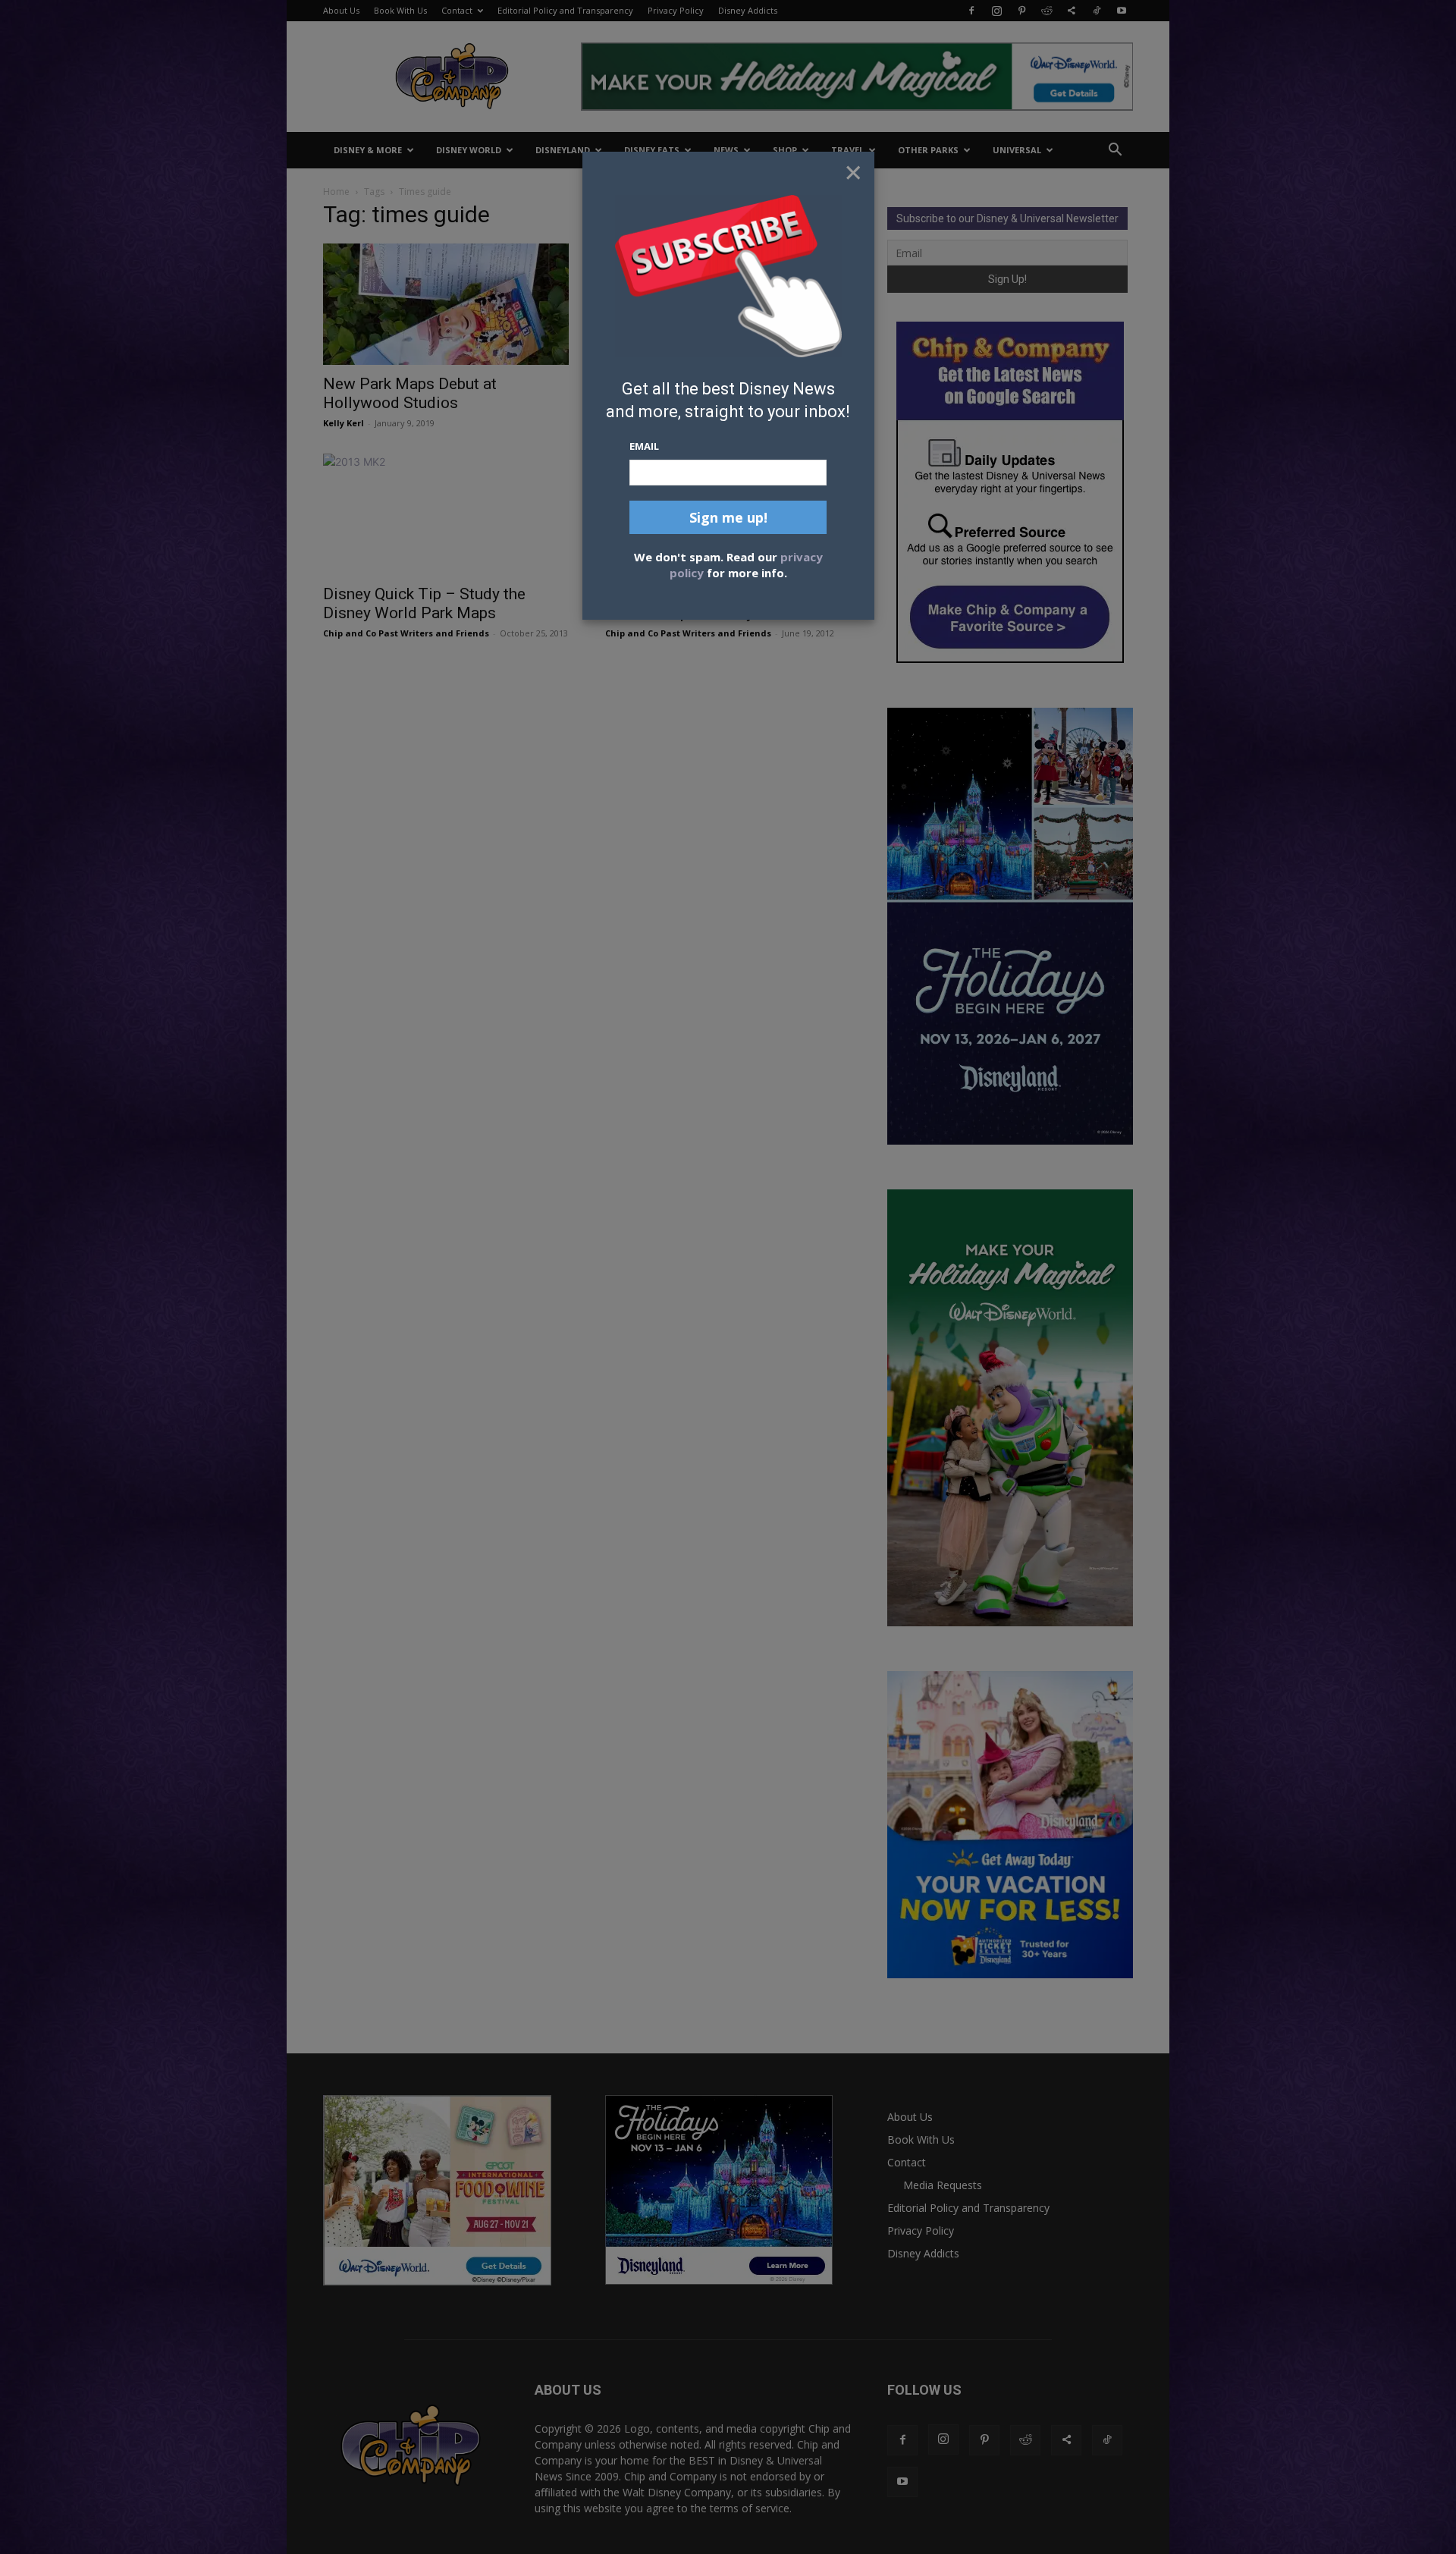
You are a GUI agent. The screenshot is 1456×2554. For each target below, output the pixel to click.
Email (644, 446)
